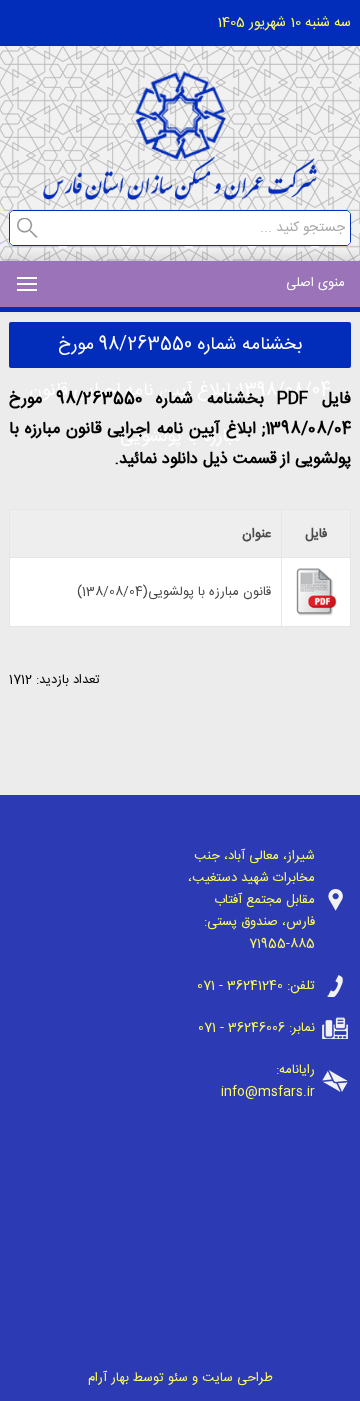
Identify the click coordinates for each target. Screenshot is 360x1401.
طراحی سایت (237, 1378)
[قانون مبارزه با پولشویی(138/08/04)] (316, 613)
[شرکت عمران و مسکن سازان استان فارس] (180, 194)
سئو (178, 1378)
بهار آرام (108, 1378)
